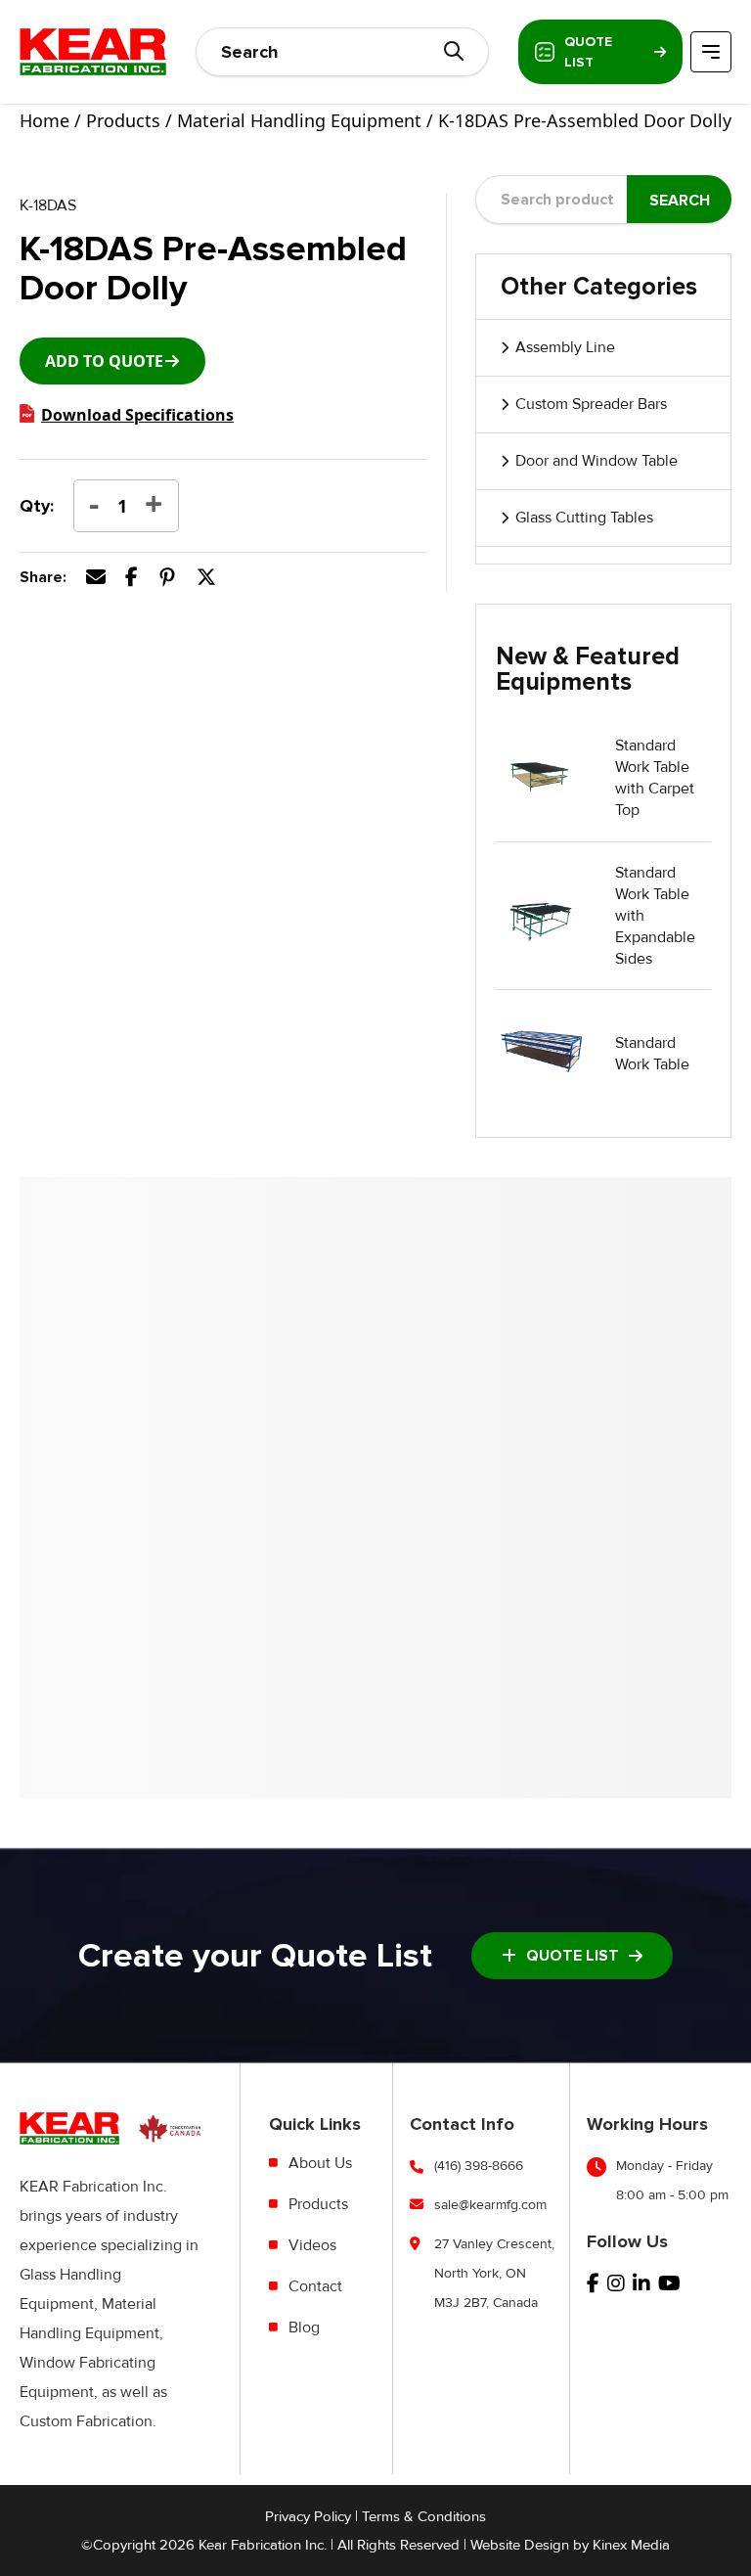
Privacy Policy (308, 2516)
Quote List (588, 52)
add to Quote (104, 361)
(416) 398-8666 (479, 2166)
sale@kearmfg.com (490, 2205)
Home (44, 120)
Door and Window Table (596, 461)
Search (680, 201)
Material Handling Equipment (299, 120)
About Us (320, 2163)
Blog (304, 2327)
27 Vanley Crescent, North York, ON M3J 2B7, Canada (494, 2273)
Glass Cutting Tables (584, 518)
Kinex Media (631, 2545)
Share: (43, 577)
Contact (315, 2286)
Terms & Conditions (424, 2516)
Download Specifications (137, 415)
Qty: (37, 506)
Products (123, 120)
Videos (312, 2245)
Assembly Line (565, 347)
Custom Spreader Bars (591, 404)
